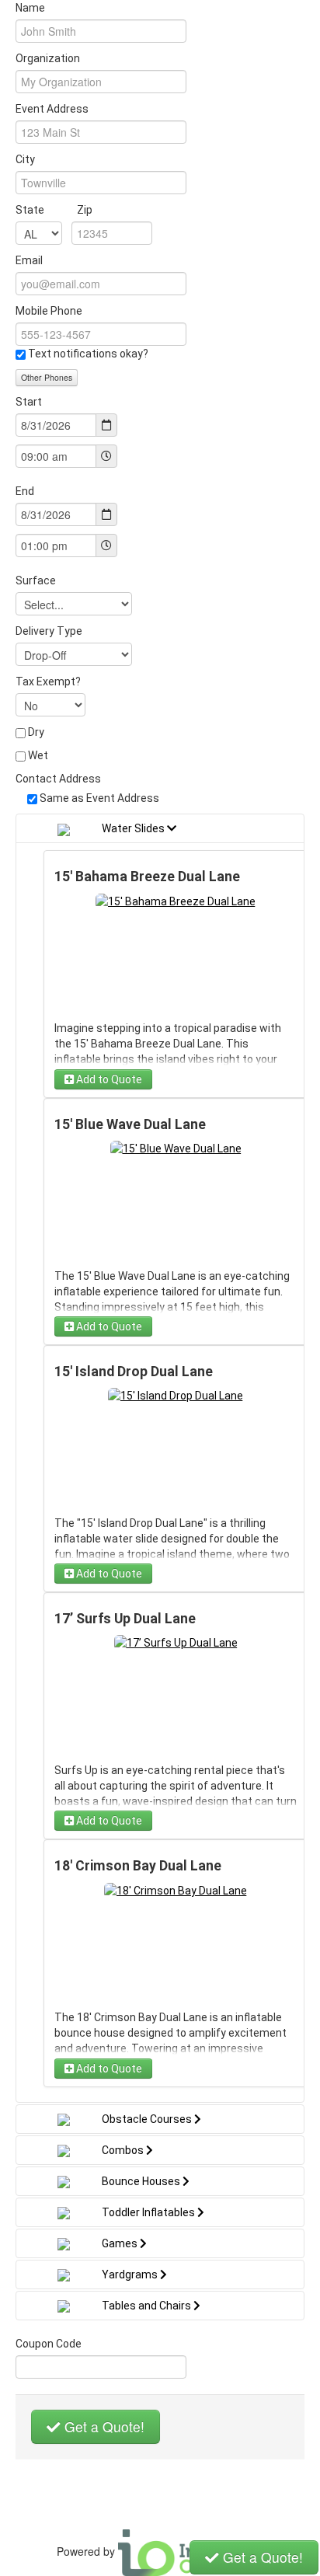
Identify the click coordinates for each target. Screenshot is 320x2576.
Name (30, 8)
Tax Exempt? (48, 681)
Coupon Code (49, 2344)
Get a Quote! (103, 2426)
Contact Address (58, 779)
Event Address (52, 109)
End (25, 491)
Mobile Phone (49, 311)
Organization (48, 58)
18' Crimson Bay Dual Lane (138, 1866)
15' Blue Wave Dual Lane (130, 1124)
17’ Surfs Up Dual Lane (125, 1619)
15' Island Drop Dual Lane (134, 1372)
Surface (36, 580)
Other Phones (47, 377)
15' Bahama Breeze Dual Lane (147, 877)
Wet (38, 755)
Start (29, 402)
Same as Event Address (99, 798)
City (25, 159)
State (54, 210)
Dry (36, 732)
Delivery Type (49, 631)
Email (29, 260)
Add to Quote (108, 1079)
